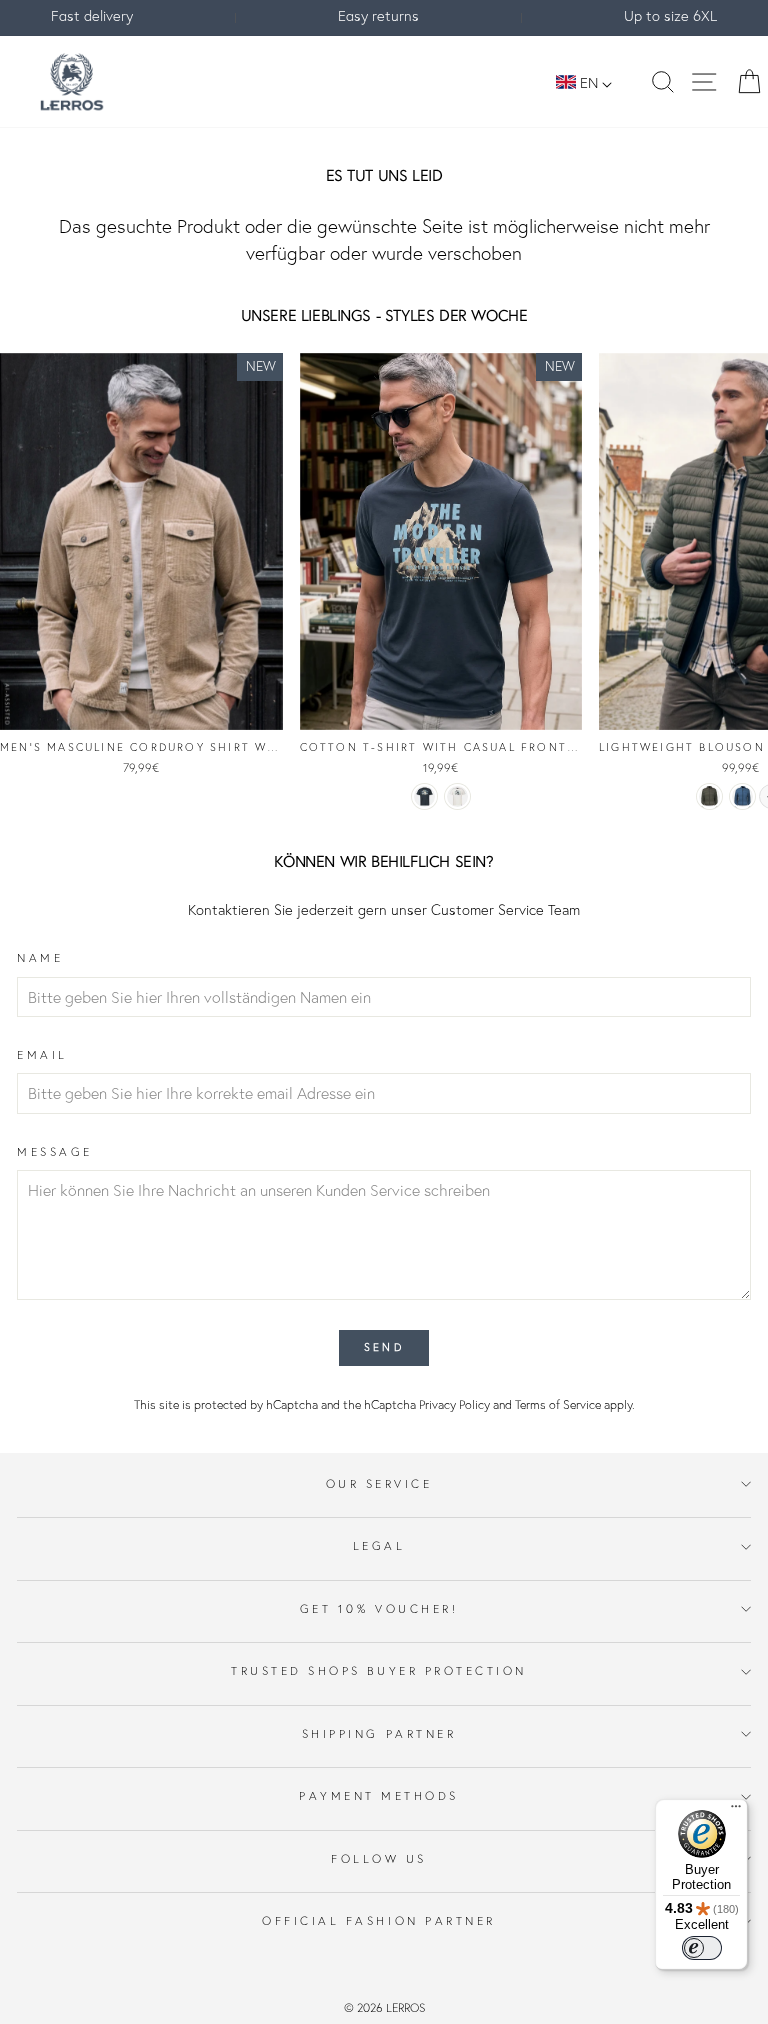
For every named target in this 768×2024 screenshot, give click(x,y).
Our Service (379, 1483)
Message (55, 1151)
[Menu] (736, 1811)
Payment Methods (379, 1795)
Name (40, 957)
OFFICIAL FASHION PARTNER (379, 1920)
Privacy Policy (454, 1404)
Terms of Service (558, 1404)
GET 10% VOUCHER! (379, 1608)
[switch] (702, 1948)
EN (589, 82)
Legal (379, 1545)
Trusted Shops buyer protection (379, 1670)
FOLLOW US (379, 1858)
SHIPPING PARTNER (379, 1733)
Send (384, 1347)
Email (42, 1054)
